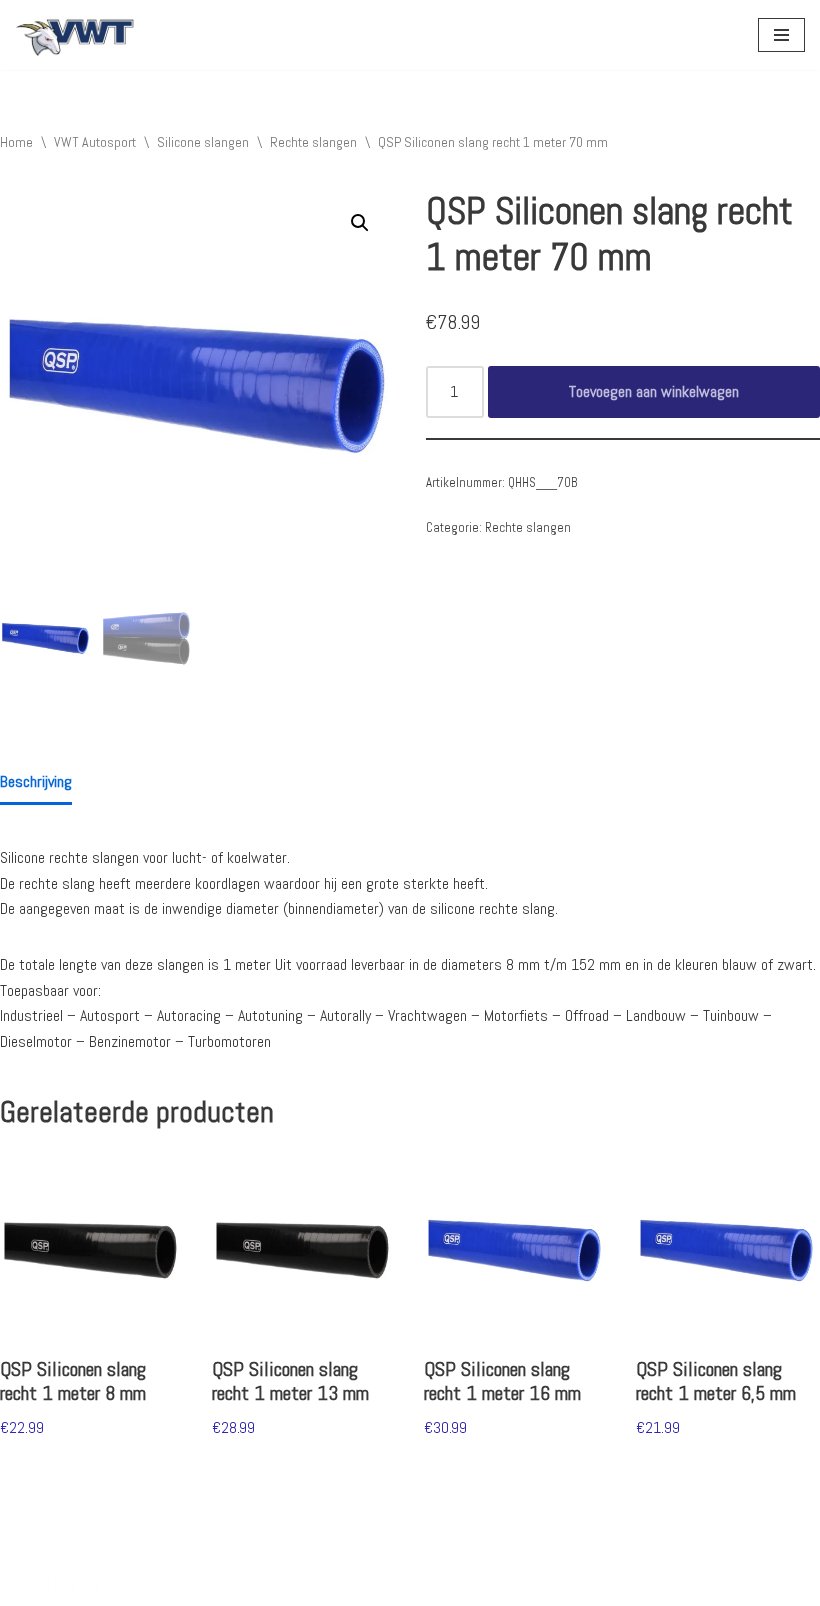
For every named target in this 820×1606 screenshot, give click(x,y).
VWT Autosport (95, 142)
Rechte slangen (313, 142)
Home (16, 142)
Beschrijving (36, 781)
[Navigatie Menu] (781, 35)
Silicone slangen (203, 142)
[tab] (36, 783)
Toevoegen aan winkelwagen (654, 391)
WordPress (226, 1585)
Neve (29, 1585)
